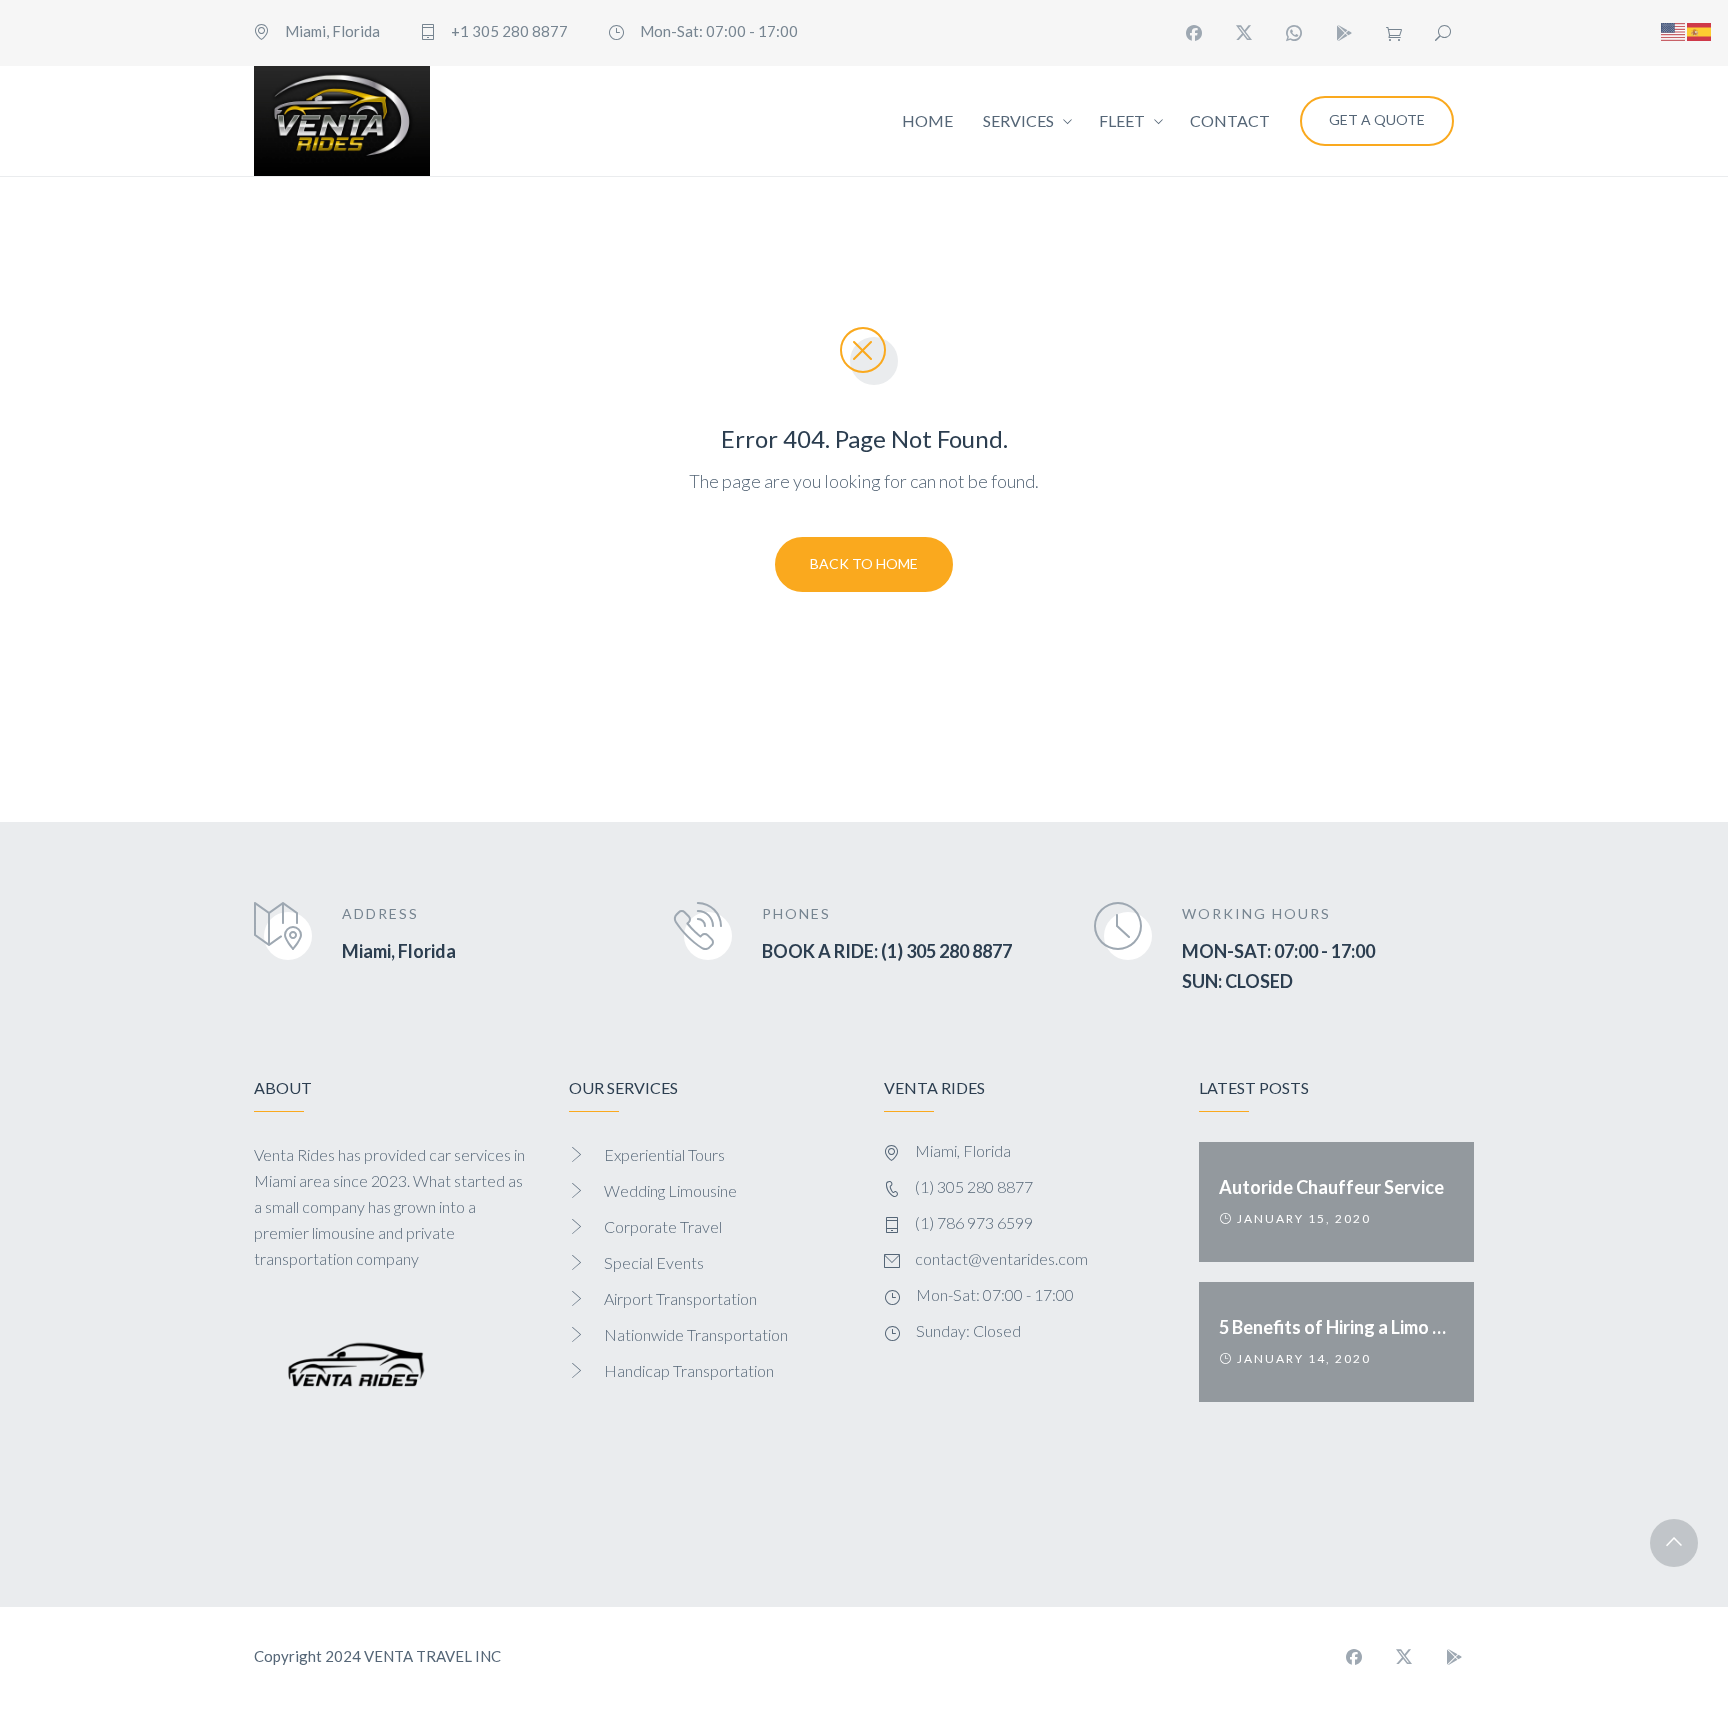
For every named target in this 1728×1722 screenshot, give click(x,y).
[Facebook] (1194, 33)
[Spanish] (1700, 29)
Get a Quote (1377, 119)
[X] (1244, 33)
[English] (1674, 29)
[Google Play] (1344, 33)
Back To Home (864, 563)
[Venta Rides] (342, 121)
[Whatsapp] (1294, 33)
